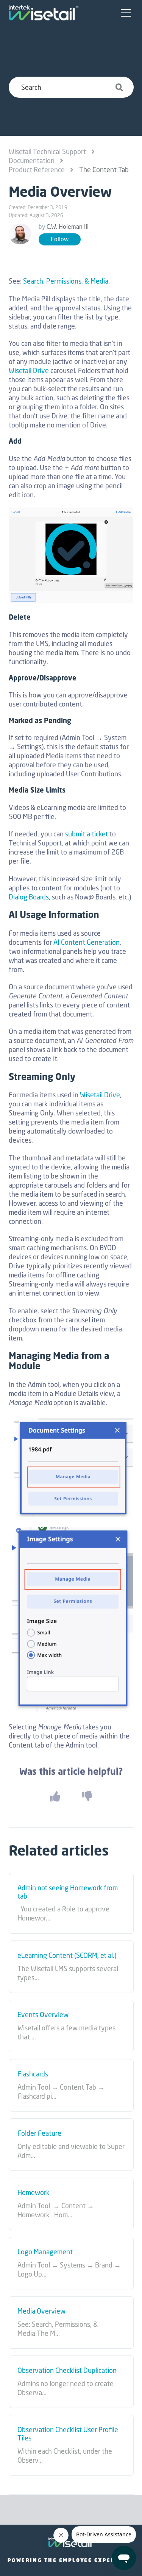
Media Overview (41, 2311)
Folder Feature (39, 2133)
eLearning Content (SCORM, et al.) (67, 1956)
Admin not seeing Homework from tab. (68, 1892)
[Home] (44, 13)
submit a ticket (87, 834)
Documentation (32, 160)
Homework (34, 2193)
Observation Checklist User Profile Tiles (68, 2434)
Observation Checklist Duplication (67, 2371)
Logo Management (45, 2252)
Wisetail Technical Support (47, 151)
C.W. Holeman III (68, 227)
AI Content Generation (87, 942)
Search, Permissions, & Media (66, 281)
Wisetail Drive (29, 370)
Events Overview (43, 2015)
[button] (126, 13)
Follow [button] (60, 239)
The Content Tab (104, 170)
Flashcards (33, 2074)
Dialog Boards (29, 897)
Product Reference (37, 170)
